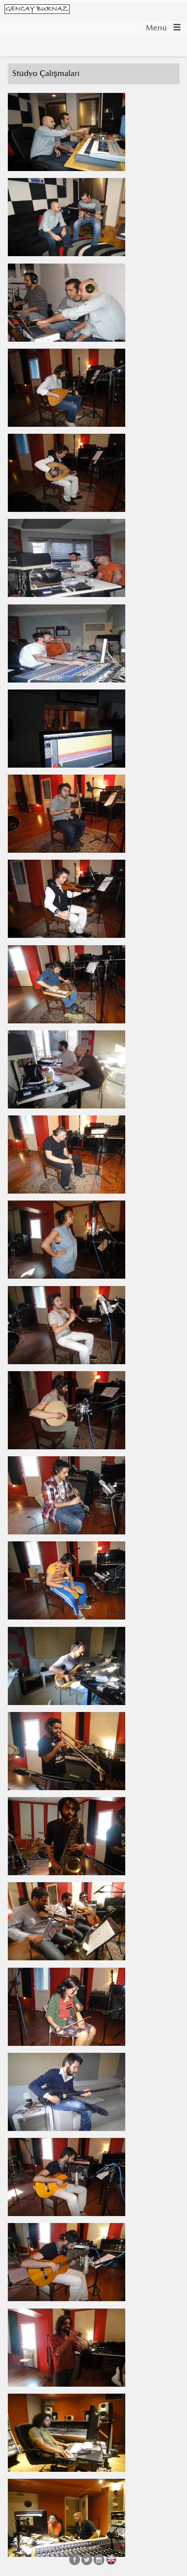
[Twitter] (87, 2560)
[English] (111, 2560)
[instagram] (99, 2560)
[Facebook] (75, 2560)
